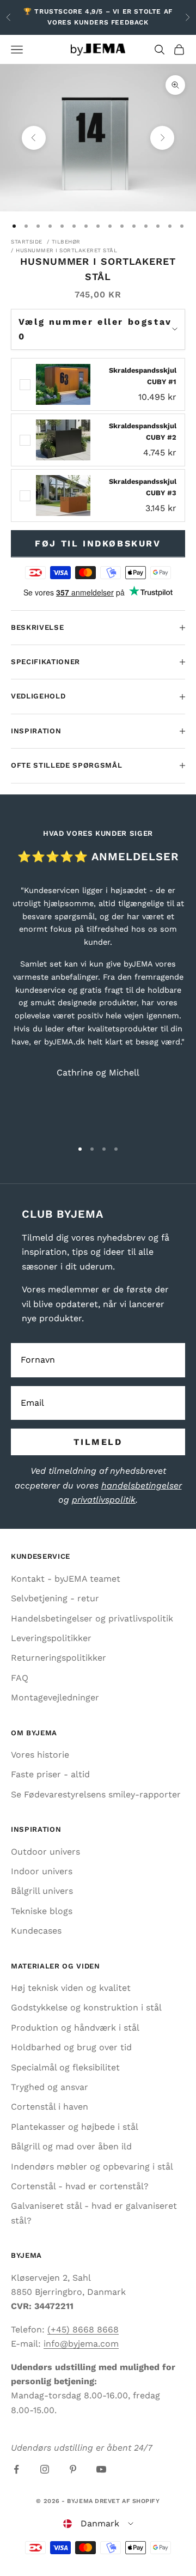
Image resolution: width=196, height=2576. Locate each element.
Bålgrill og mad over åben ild (71, 2146)
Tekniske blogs (42, 1911)
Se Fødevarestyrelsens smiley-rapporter (96, 1794)
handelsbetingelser (142, 1486)
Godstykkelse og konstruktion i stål (86, 2007)
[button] (98, 2524)
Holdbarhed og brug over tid (71, 2047)
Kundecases (36, 1931)
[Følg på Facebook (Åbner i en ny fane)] (16, 2469)
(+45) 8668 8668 (83, 2329)
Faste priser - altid (50, 1774)
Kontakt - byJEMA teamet (66, 1579)
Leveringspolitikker (51, 1638)
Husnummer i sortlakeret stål (66, 250)
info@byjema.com (81, 2344)
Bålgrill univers (42, 1891)
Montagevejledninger (55, 1697)
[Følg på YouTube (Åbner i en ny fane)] (101, 2469)
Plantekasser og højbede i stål (75, 2127)
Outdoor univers (45, 1852)
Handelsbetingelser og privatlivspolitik (92, 1618)
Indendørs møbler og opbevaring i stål (92, 2167)
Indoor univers (42, 1871)
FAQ (20, 1678)
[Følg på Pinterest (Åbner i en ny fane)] (73, 2469)
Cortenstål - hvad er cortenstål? (80, 2186)
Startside (27, 242)
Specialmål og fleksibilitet (65, 2067)
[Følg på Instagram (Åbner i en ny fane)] (45, 2469)
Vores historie (40, 1755)
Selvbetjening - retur (55, 1598)
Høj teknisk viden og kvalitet (71, 1988)
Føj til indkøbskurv (98, 543)
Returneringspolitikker (59, 1658)
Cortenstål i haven (50, 2107)
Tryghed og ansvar (50, 2087)
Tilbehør (66, 242)
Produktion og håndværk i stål (75, 2028)
